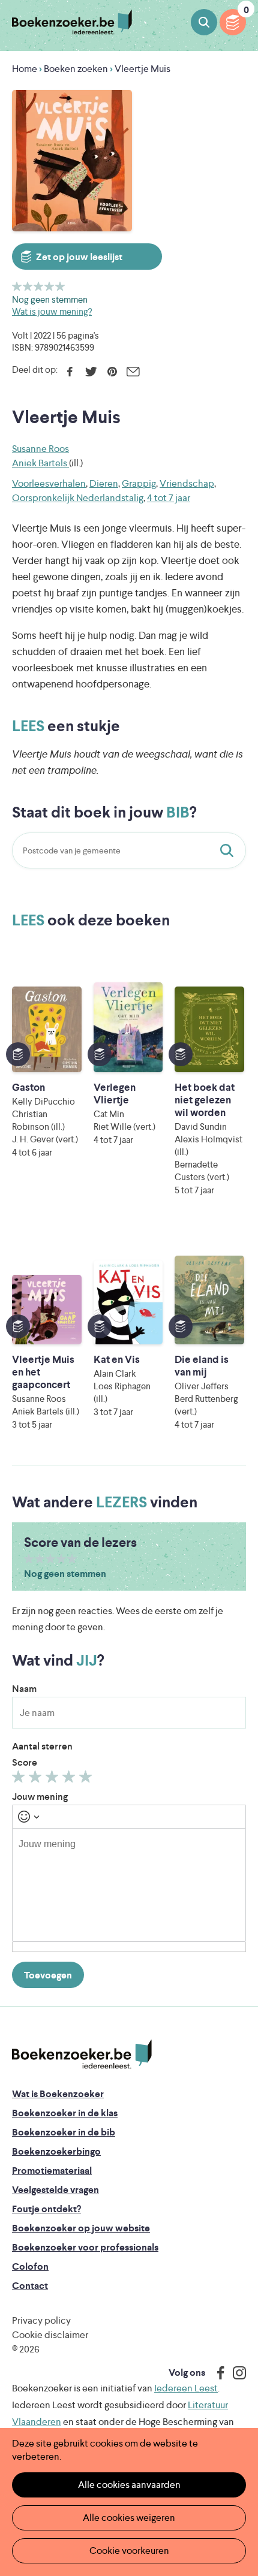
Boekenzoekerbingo (56, 2151)
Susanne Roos (40, 449)
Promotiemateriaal (52, 2171)
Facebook (70, 372)
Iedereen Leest (186, 2388)
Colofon (30, 2266)
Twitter (91, 372)
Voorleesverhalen (49, 483)
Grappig (139, 483)
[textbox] (129, 1885)
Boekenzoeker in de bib (64, 2132)
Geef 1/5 (17, 286)
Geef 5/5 (60, 286)
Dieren (104, 483)
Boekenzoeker (72, 22)
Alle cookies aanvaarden (129, 2485)
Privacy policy (41, 2320)
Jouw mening (40, 1797)
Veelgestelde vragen (55, 2190)
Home (25, 69)
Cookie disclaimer (50, 2335)
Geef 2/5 (28, 286)
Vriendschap (187, 483)
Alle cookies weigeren (129, 2518)
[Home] (82, 2055)
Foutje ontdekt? (46, 2209)
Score (25, 1762)
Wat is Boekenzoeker (58, 2094)
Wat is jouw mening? (52, 311)
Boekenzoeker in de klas (65, 2113)
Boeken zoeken (204, 22)
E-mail (133, 372)
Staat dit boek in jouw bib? (229, 850)
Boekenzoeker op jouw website (81, 2228)
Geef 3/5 (39, 286)
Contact (30, 2286)
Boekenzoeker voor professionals (85, 2247)
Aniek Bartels (40, 463)
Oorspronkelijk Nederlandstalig (78, 498)
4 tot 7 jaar (169, 498)
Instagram (235, 2373)
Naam (24, 1689)
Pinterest (112, 372)
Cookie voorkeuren (129, 2551)
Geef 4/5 (49, 286)
